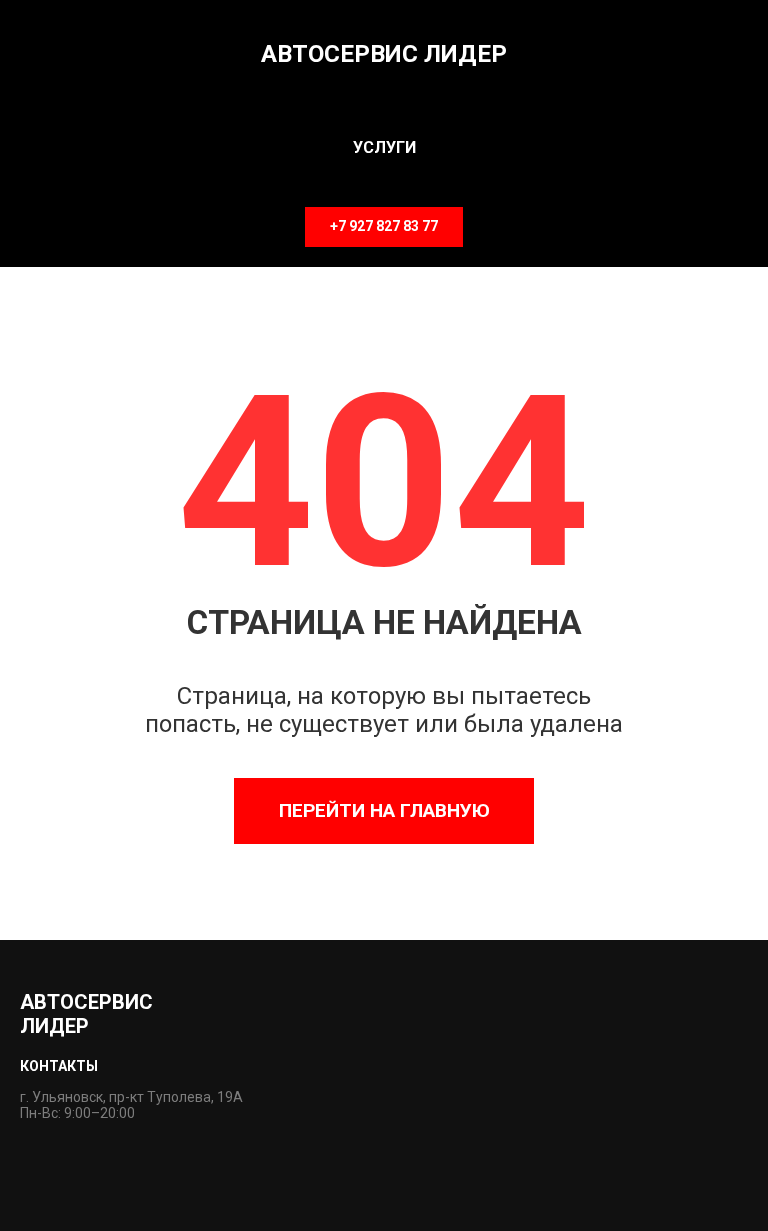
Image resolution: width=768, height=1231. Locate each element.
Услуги (384, 147)
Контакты (59, 1066)
